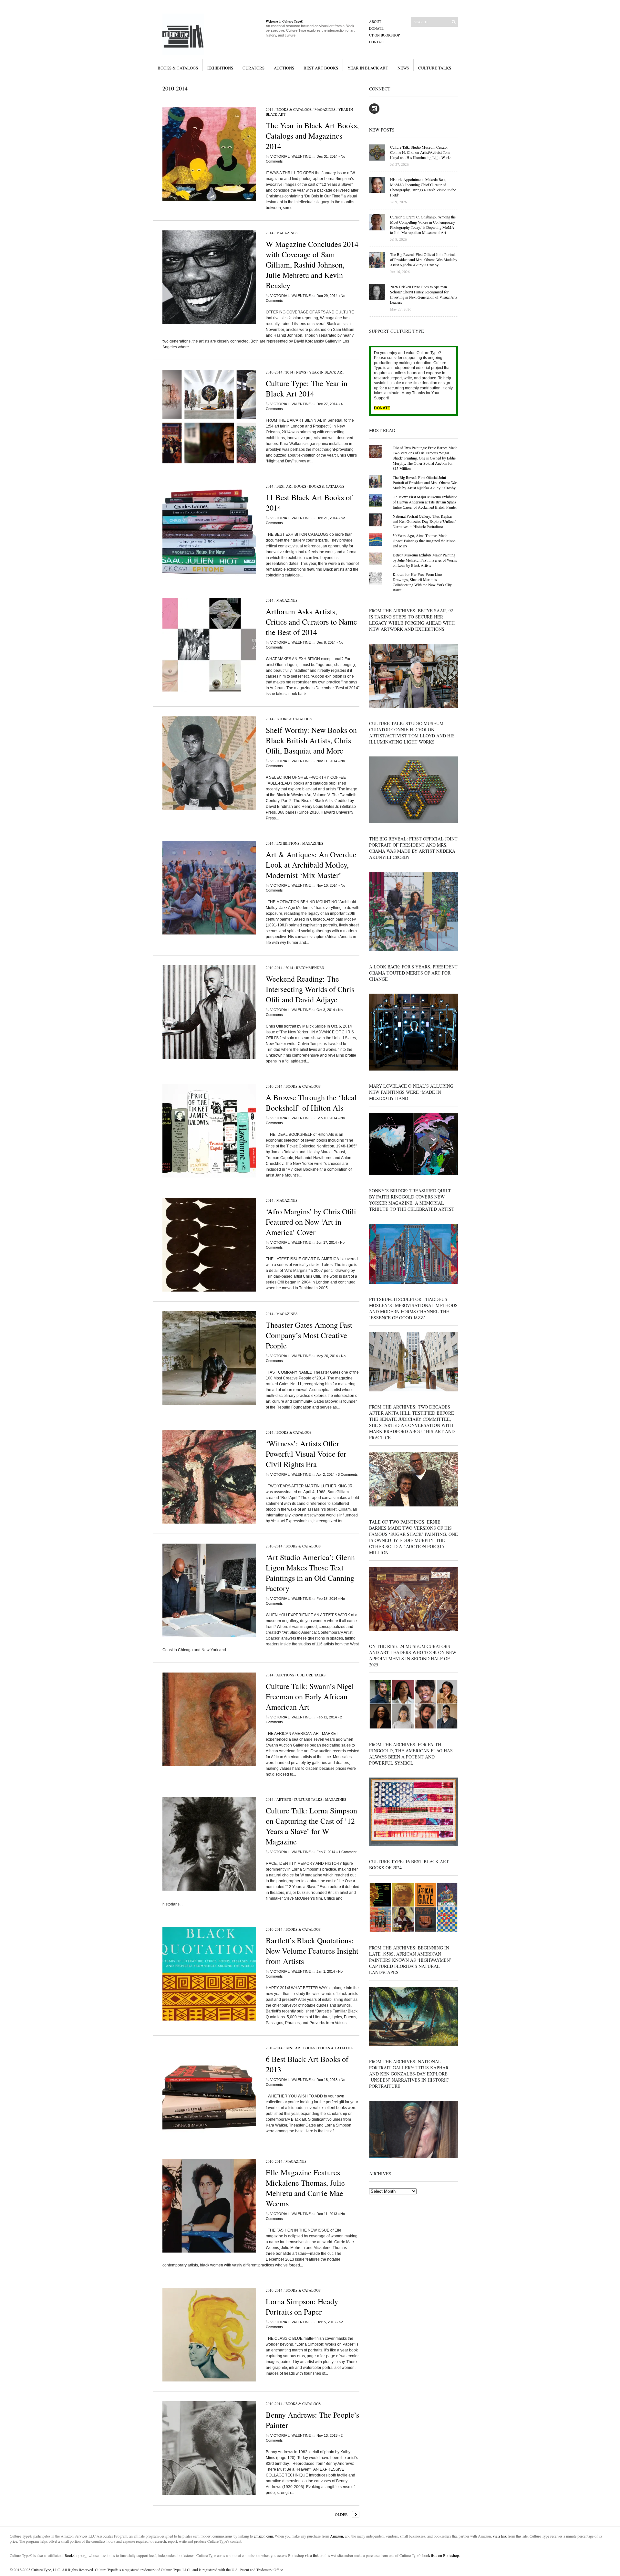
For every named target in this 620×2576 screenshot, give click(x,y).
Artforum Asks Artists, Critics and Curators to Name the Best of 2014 (311, 622)
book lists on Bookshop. (441, 2555)
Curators (253, 68)
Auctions (284, 68)
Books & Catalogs (178, 68)
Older (341, 2514)
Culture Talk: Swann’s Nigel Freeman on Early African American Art (310, 1696)
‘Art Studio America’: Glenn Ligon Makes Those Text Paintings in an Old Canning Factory (310, 1573)
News (403, 68)
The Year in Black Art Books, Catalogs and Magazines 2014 (312, 136)
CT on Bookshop (384, 35)
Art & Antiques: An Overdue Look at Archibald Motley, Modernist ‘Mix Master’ (311, 865)
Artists (284, 1799)
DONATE (382, 408)
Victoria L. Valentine (290, 156)
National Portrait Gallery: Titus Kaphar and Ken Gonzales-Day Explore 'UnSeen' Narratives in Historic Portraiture (424, 521)
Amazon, (337, 2536)
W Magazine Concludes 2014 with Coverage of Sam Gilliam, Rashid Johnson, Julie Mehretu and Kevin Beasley (312, 265)
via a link (500, 2536)
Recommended (310, 968)
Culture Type (41, 2570)
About (375, 21)
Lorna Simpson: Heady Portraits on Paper (302, 2307)
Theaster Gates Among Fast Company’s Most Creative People (309, 1335)
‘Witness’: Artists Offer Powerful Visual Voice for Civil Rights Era (306, 1454)
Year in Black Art (368, 68)
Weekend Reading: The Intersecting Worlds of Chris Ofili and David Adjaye (310, 989)
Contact (377, 42)
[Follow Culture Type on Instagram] (374, 112)
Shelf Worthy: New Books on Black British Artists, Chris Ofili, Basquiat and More (311, 740)
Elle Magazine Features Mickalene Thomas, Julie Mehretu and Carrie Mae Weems (305, 2188)
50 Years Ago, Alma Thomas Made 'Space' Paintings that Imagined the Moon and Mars (424, 541)
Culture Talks (435, 68)
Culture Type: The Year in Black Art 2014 (307, 388)
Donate (376, 28)
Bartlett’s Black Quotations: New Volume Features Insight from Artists (312, 1951)
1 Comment (347, 1852)
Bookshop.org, (76, 2555)
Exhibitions (220, 68)
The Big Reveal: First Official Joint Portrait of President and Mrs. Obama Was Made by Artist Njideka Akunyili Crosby (425, 482)
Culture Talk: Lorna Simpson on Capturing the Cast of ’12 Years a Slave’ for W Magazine (311, 1826)
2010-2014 (274, 372)
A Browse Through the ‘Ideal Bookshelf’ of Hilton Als (311, 1103)
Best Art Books (321, 68)
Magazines (325, 109)
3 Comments (348, 1474)
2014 (270, 109)
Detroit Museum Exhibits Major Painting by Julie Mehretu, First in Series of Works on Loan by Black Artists (425, 560)
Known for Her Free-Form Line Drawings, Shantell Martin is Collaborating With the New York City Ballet (422, 582)
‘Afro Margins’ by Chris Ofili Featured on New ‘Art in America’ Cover (311, 1222)
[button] (209, 154)
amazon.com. (264, 2536)
